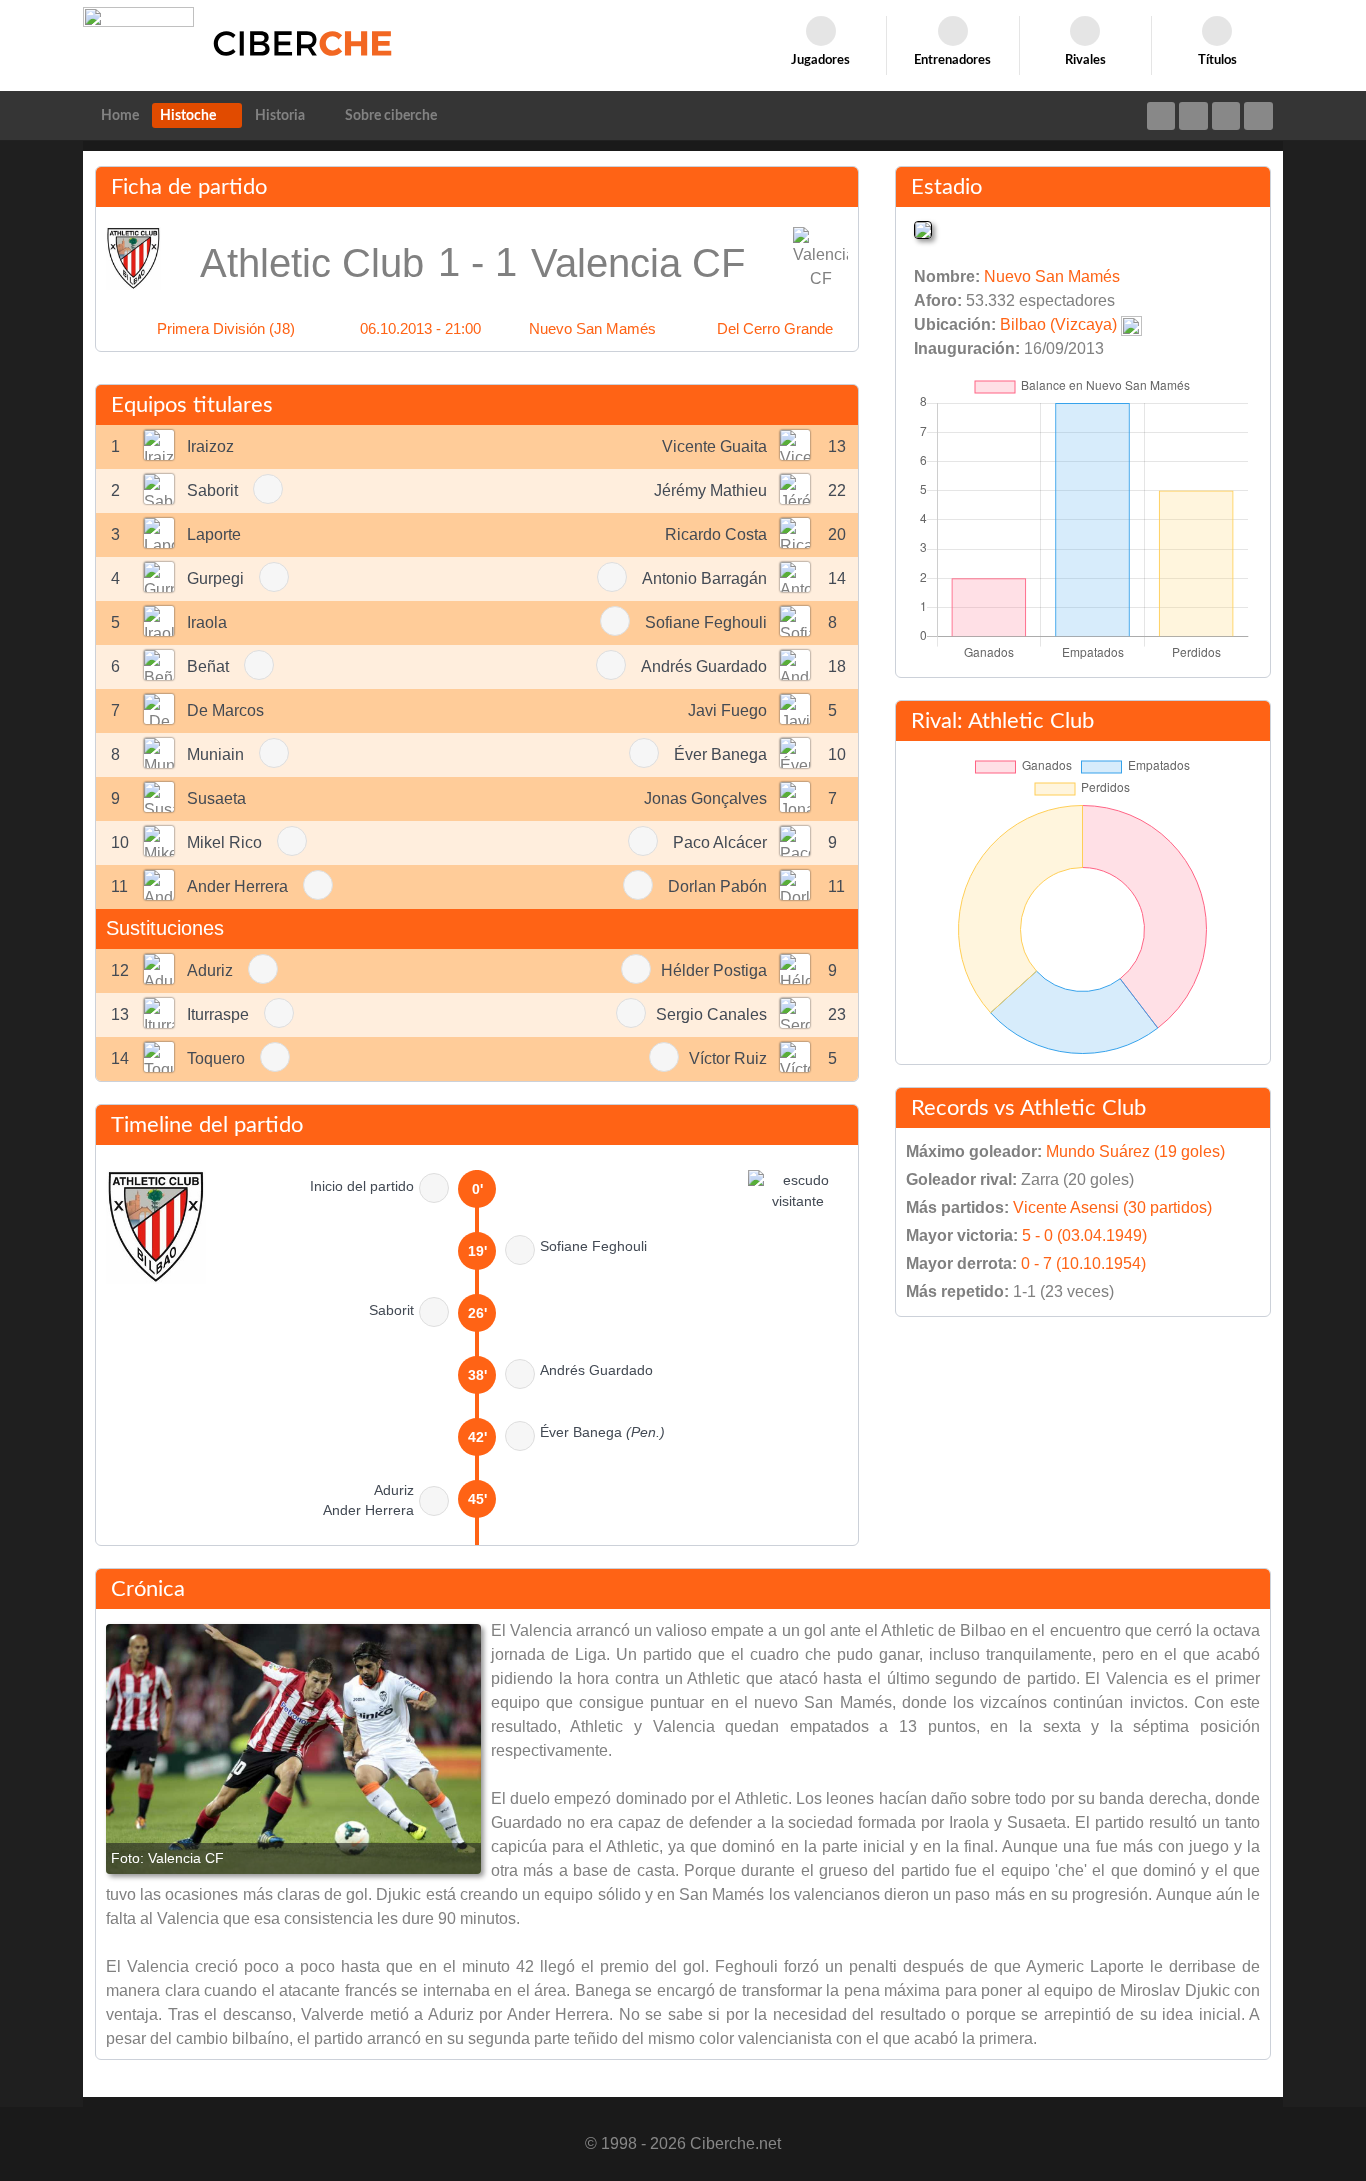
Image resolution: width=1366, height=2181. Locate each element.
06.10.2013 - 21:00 (420, 328)
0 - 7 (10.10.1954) (1083, 1263)
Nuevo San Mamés (592, 328)
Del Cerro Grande (775, 328)
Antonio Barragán (704, 578)
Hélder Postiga (714, 970)
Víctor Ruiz (728, 1058)
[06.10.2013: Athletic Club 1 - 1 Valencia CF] (293, 1749)
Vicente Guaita (714, 446)
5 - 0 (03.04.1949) (1084, 1235)
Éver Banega (720, 754)
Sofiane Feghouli (706, 622)
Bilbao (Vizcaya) (1058, 324)
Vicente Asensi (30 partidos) (1112, 1207)
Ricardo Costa (716, 534)
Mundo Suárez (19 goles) (1135, 1151)
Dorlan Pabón (717, 886)
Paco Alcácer (720, 842)
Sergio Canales (711, 1014)
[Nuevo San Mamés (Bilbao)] (923, 228)
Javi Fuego (727, 710)
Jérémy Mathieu (710, 490)
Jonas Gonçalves (705, 798)
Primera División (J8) (226, 328)
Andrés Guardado (704, 666)
